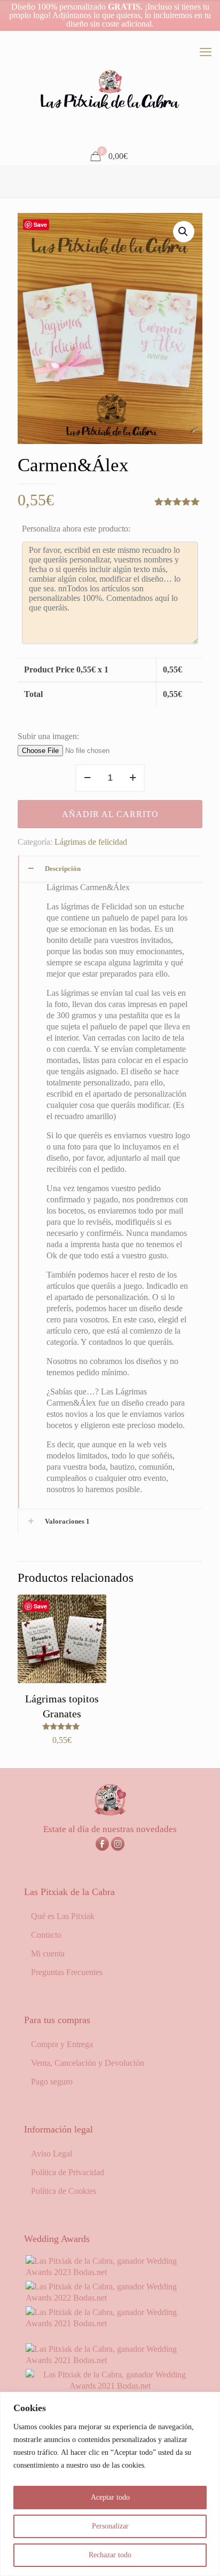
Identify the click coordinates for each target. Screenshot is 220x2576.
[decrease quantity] (87, 778)
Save (40, 224)
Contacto (46, 1935)
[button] (184, 232)
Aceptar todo (110, 2497)
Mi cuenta (48, 1953)
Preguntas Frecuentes (67, 1972)
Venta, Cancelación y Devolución (88, 2063)
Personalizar (110, 2526)
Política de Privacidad (68, 2172)
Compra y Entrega (62, 2044)
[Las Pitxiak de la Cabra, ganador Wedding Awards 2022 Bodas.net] (110, 2298)
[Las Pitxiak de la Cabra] (110, 90)
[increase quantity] (133, 778)
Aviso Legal (52, 2154)
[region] (110, 2484)
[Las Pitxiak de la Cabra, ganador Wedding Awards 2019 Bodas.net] (110, 2386)
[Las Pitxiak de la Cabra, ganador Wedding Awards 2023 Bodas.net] (110, 2272)
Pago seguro (52, 2082)
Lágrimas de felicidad (91, 842)
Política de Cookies (64, 2191)
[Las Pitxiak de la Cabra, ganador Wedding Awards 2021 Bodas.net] (110, 2323)
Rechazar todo (110, 2555)
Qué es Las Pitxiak (63, 1916)
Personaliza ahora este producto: (76, 529)
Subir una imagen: (48, 736)
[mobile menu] (206, 52)
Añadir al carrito (110, 814)
